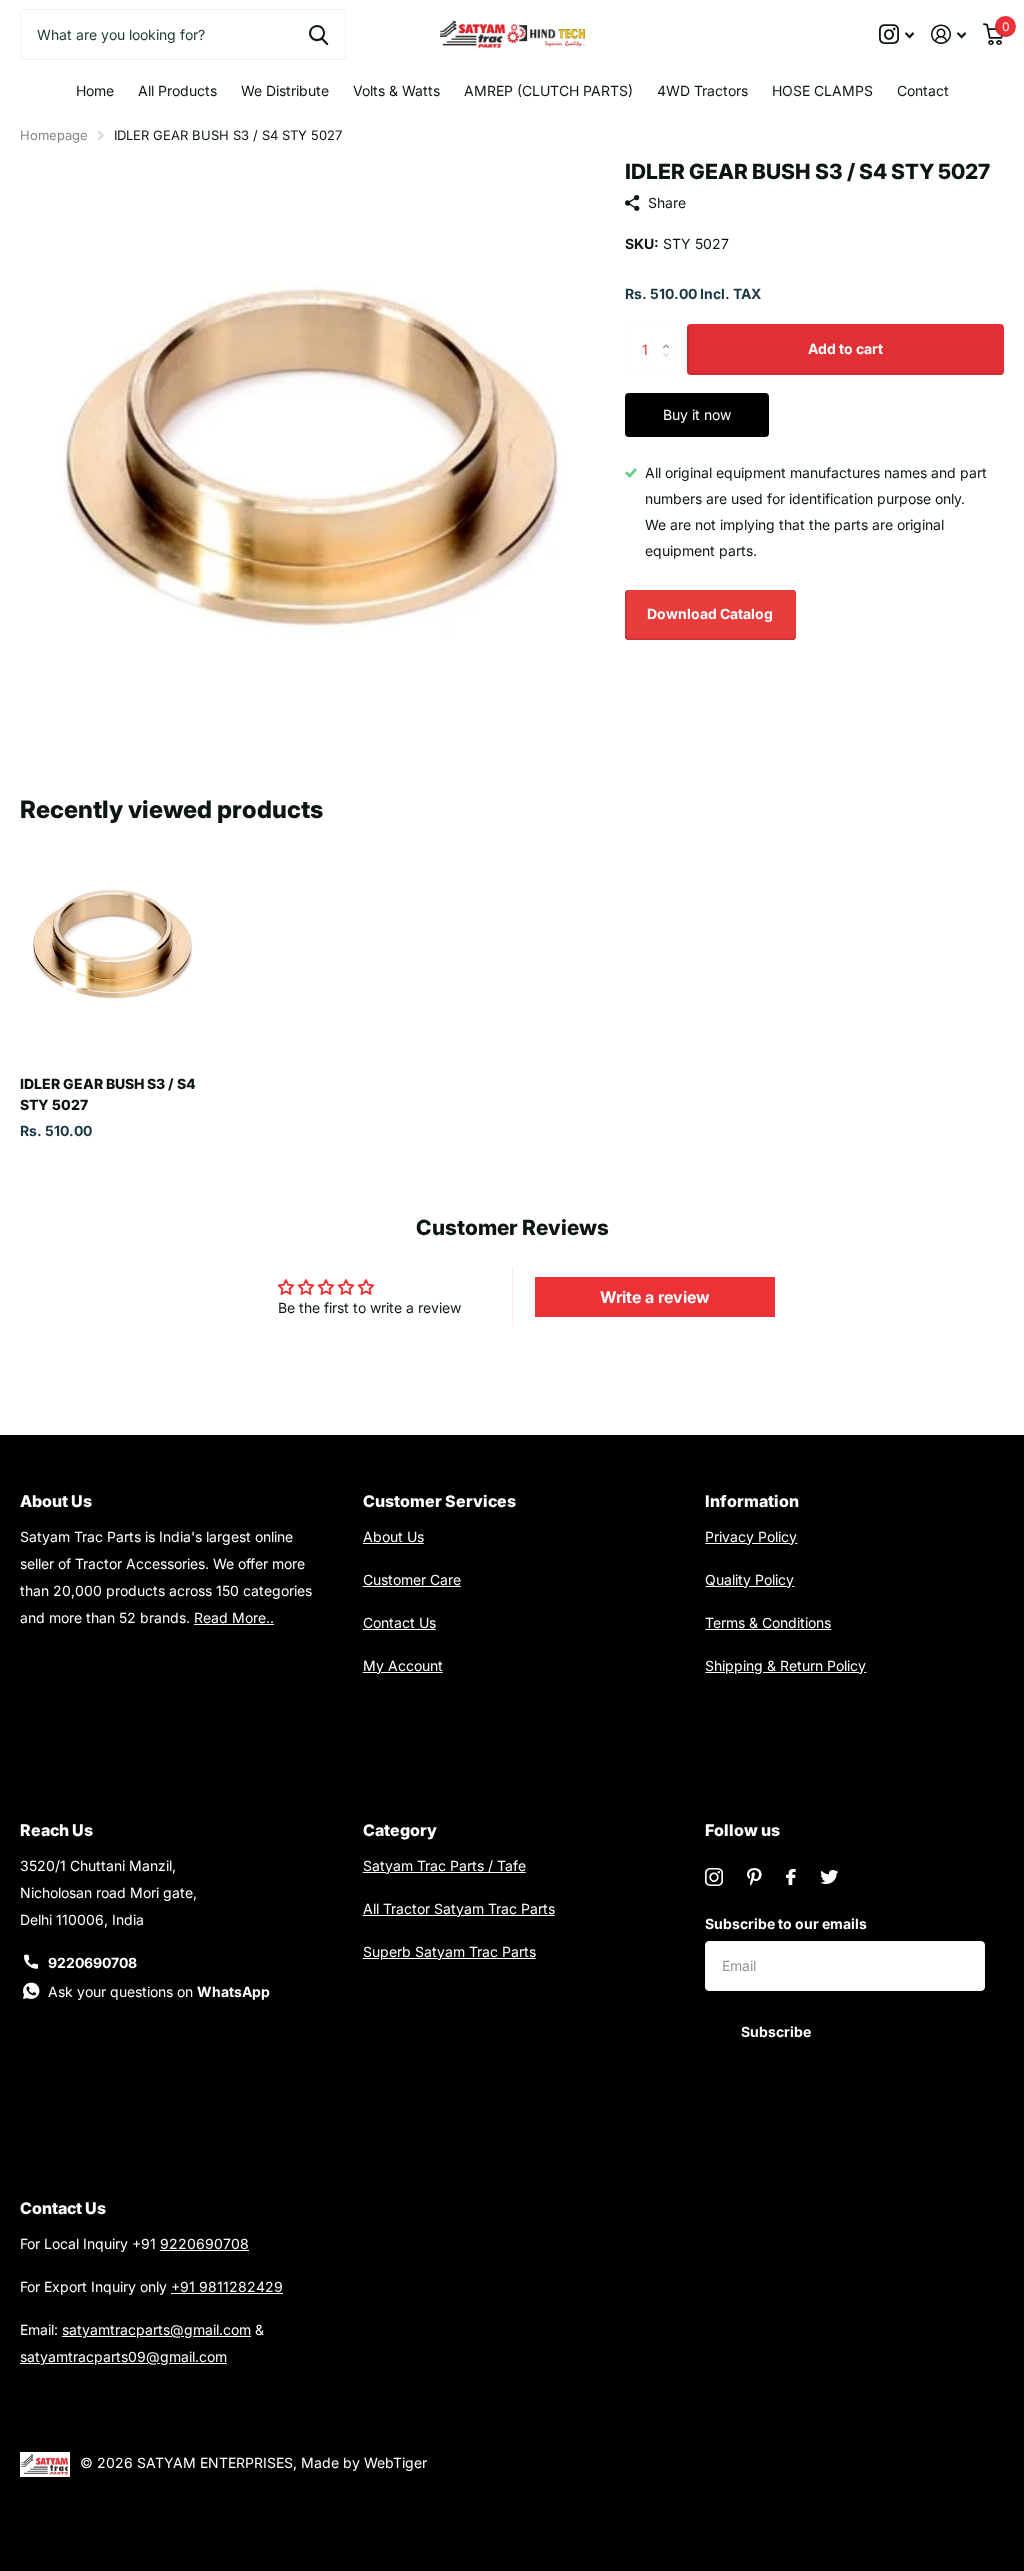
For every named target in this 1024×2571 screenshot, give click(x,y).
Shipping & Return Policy (785, 1665)
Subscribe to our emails (786, 1923)
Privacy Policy (751, 1536)
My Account (403, 1665)
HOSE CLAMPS (822, 90)
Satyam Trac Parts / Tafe (444, 1865)
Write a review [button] (655, 1297)
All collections (177, 91)
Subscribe (777, 2031)
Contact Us (399, 1622)
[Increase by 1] (671, 331)
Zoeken (318, 34)
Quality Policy (749, 1579)
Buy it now (697, 414)
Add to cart (845, 348)
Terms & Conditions (768, 1622)
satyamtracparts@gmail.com (156, 2329)
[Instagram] (714, 1877)
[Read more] (897, 34)
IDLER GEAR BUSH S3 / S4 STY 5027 (108, 1094)
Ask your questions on (159, 1991)
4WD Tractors (702, 90)
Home (95, 90)
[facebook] (791, 1877)
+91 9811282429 (227, 2286)
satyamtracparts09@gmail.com (123, 2356)
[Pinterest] (754, 1877)
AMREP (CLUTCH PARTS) (548, 90)
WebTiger (395, 2462)
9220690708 (92, 1962)
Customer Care (412, 1579)
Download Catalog (710, 613)
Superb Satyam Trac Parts (449, 1951)
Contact (923, 90)
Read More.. (234, 1617)
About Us (393, 1536)
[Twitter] (829, 1877)
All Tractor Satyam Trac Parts (459, 1908)
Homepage (54, 135)
